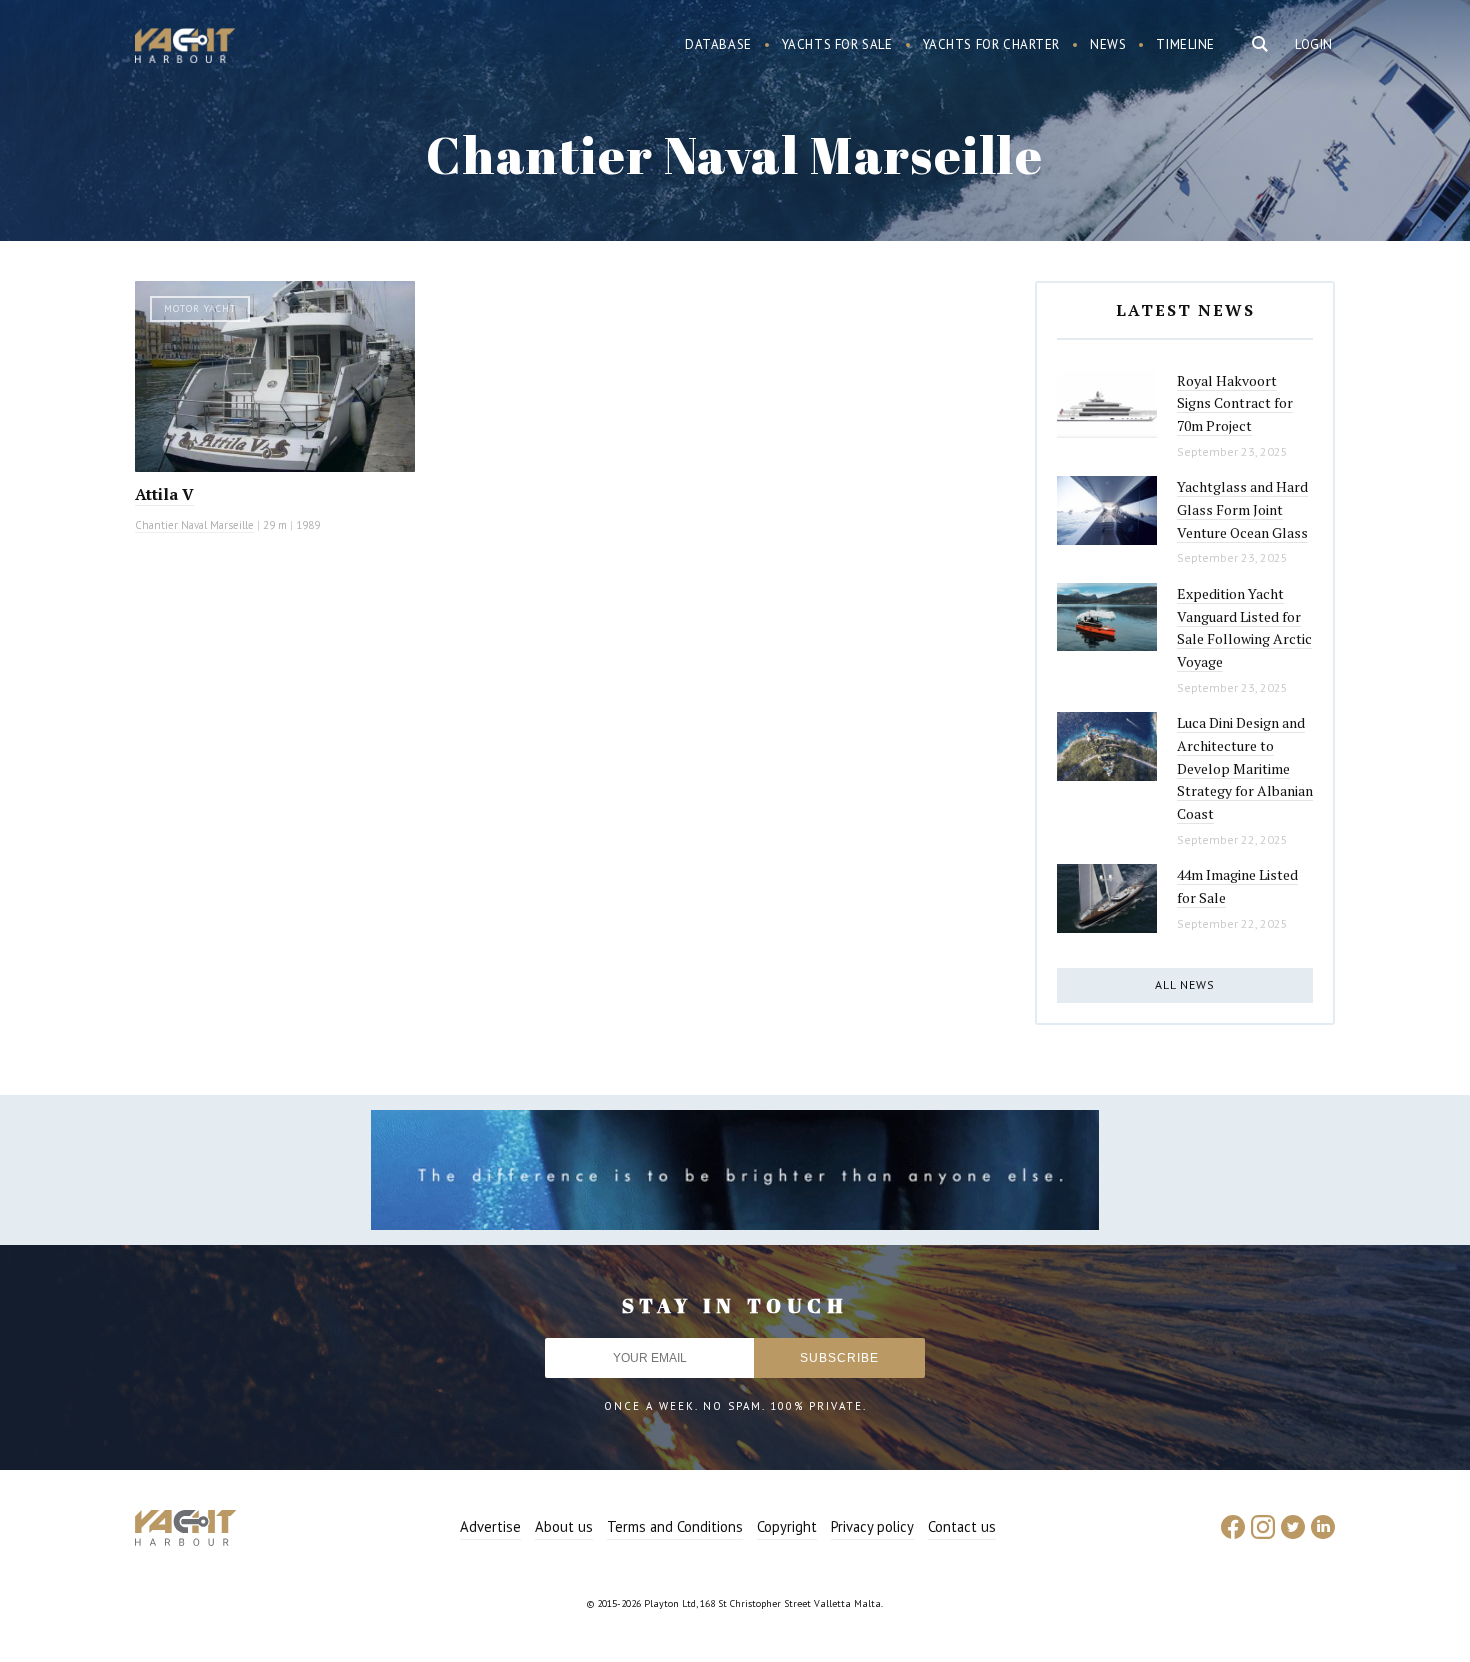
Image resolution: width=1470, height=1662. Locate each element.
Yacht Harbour (185, 48)
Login (1314, 44)
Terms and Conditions (675, 1526)
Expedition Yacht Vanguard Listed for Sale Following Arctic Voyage (1244, 627)
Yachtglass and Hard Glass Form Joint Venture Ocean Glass (1242, 509)
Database (718, 44)
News (1108, 44)
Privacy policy (872, 1526)
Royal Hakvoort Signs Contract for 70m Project (1235, 403)
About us (564, 1526)
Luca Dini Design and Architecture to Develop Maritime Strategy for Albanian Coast (1245, 768)
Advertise (490, 1526)
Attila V (164, 494)
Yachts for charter (992, 44)
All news (1185, 984)
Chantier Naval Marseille (194, 525)
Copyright (787, 1526)
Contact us (962, 1526)
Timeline (1185, 44)
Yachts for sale (837, 44)
